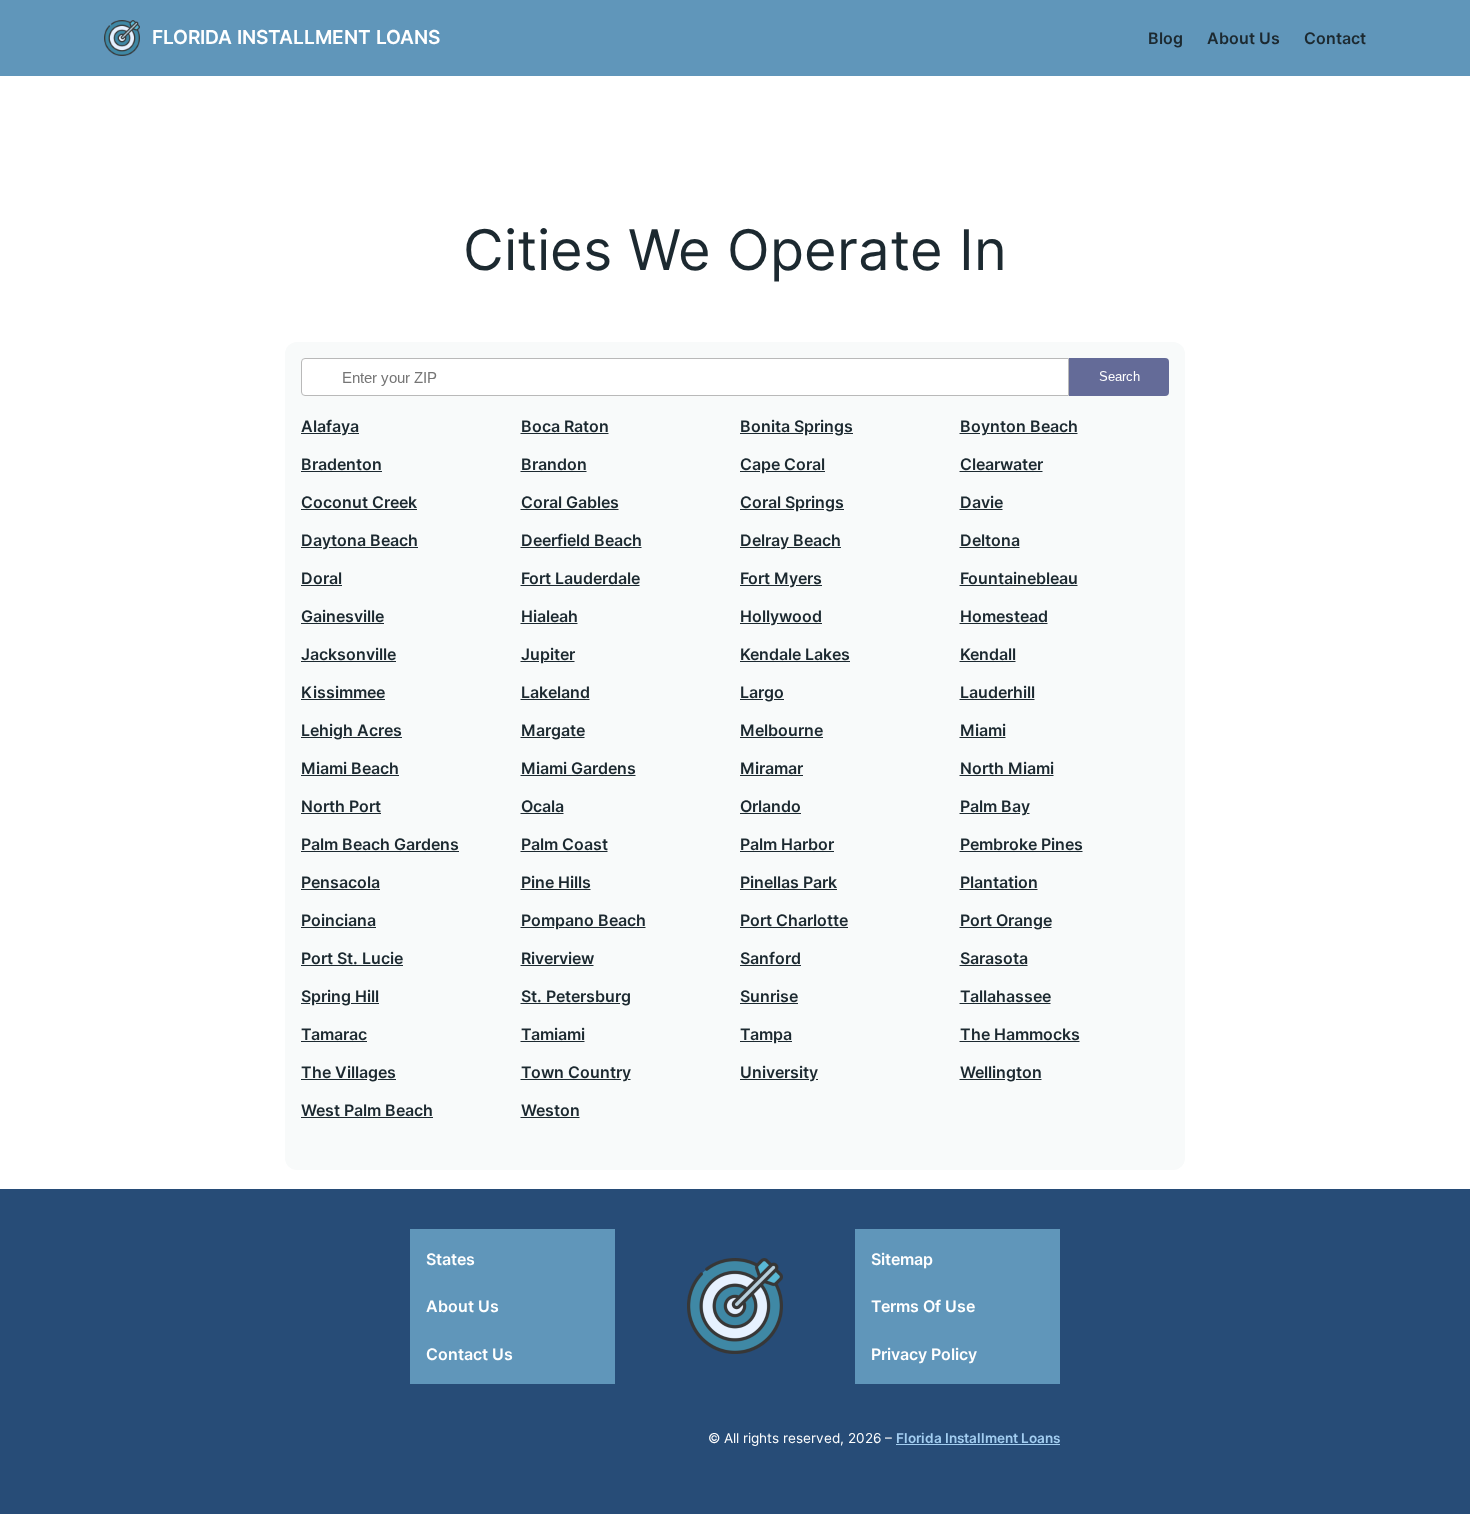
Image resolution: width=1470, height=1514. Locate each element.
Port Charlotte (794, 920)
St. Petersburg (576, 996)
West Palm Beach (367, 1110)
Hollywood (781, 616)
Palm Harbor (787, 844)
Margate (553, 730)
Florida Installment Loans (296, 37)
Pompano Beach (583, 920)
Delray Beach (790, 540)
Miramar (771, 768)
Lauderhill (997, 692)
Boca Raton (565, 426)
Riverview (557, 958)
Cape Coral (782, 464)
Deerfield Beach (581, 540)
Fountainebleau (1019, 578)
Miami (983, 730)
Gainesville (342, 616)
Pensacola (340, 882)
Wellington (1001, 1072)
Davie (981, 502)
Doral (321, 578)
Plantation (999, 882)
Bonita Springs (796, 426)
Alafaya (330, 426)
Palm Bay (995, 806)
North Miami (1007, 768)
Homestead (1004, 616)
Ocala (542, 806)
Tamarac (334, 1034)
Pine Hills (556, 882)
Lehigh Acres (351, 730)
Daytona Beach (359, 540)
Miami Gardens (578, 768)
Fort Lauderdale (580, 578)
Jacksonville (348, 654)
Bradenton (341, 464)
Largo (762, 692)
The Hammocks (1020, 1034)
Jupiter (548, 654)
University (779, 1072)
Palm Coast (564, 844)
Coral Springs (792, 502)
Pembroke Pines (1021, 844)
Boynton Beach (1019, 426)
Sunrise (769, 996)
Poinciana (338, 920)
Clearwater (1001, 464)
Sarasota (994, 958)
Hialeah (549, 616)
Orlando (770, 806)
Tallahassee (1005, 996)
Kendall (988, 654)
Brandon (554, 464)
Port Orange (1006, 920)
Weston (550, 1110)
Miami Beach (350, 768)
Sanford (770, 958)
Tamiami (553, 1034)
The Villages (348, 1072)
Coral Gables (570, 502)
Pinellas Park (788, 882)
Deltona (990, 540)
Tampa (766, 1034)
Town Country (576, 1072)
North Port (341, 806)
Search (1119, 376)
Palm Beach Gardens (380, 844)
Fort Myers (781, 578)
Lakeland (555, 692)
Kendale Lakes (795, 654)
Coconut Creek (359, 502)
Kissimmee (343, 692)
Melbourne (781, 730)
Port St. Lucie (352, 958)
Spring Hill (340, 996)
